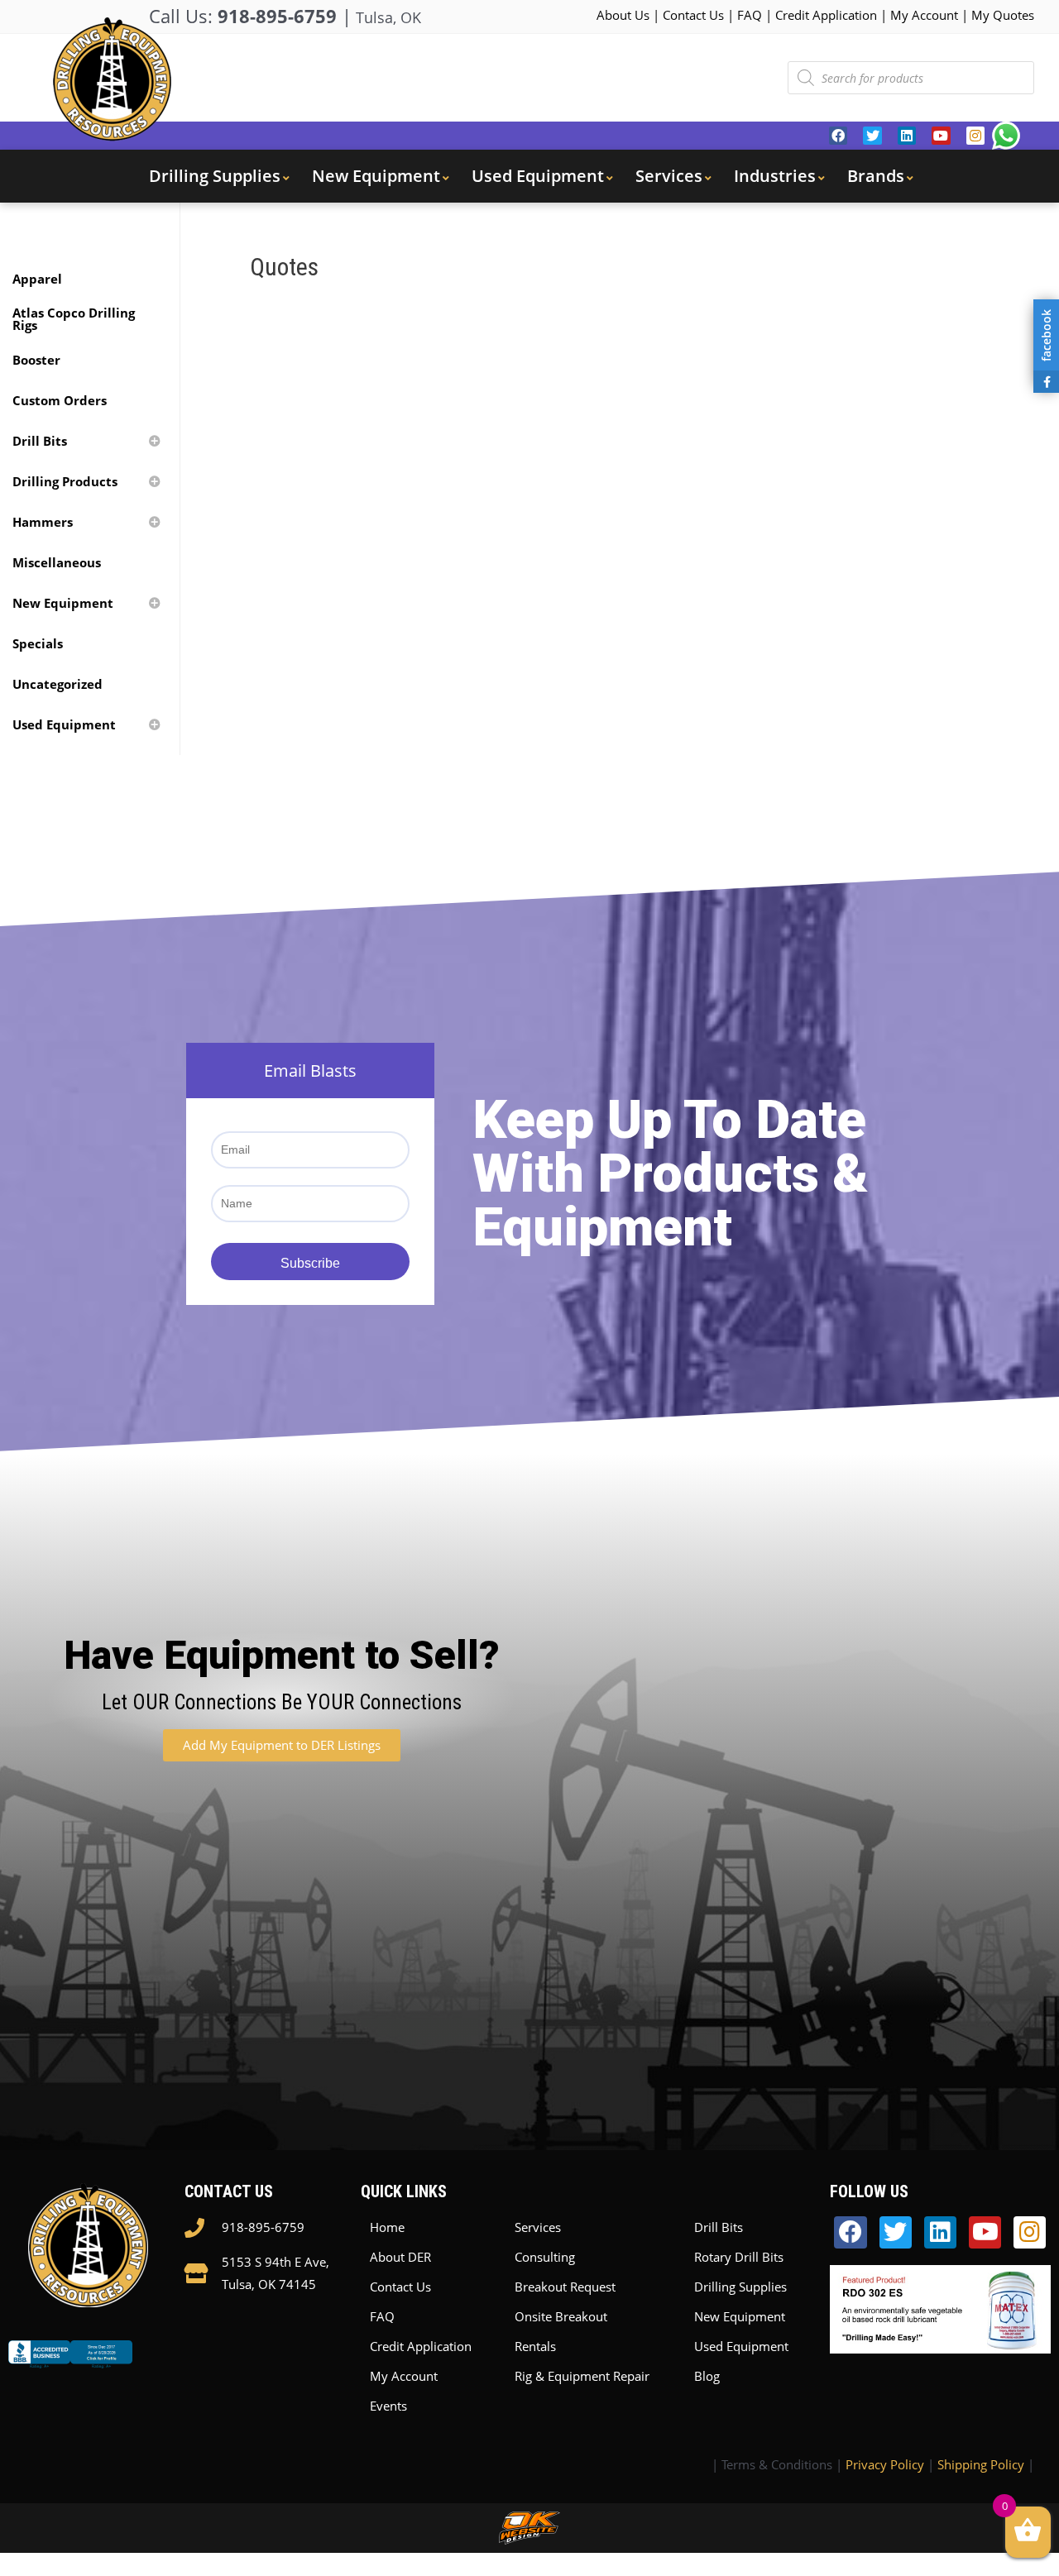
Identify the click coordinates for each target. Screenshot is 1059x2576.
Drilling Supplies (740, 2287)
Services (538, 2227)
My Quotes (1003, 15)
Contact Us (693, 15)
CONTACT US (229, 2191)
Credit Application (826, 15)
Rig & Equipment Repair (582, 2376)
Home (387, 2227)
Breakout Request (565, 2287)
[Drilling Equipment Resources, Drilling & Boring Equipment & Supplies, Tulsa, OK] (70, 2368)
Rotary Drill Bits (739, 2257)
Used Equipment (741, 2346)
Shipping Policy (981, 2464)
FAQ (750, 15)
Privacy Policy (885, 2464)
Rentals (535, 2346)
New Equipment (740, 2316)
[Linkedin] (907, 136)
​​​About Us (623, 15)
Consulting (545, 2257)
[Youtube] (941, 136)
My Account (924, 15)
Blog (707, 2376)
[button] (282, 1745)
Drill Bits (719, 2227)
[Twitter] (872, 136)
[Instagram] (975, 136)
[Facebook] (838, 136)
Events (388, 2406)
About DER (400, 2257)
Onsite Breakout (561, 2316)
